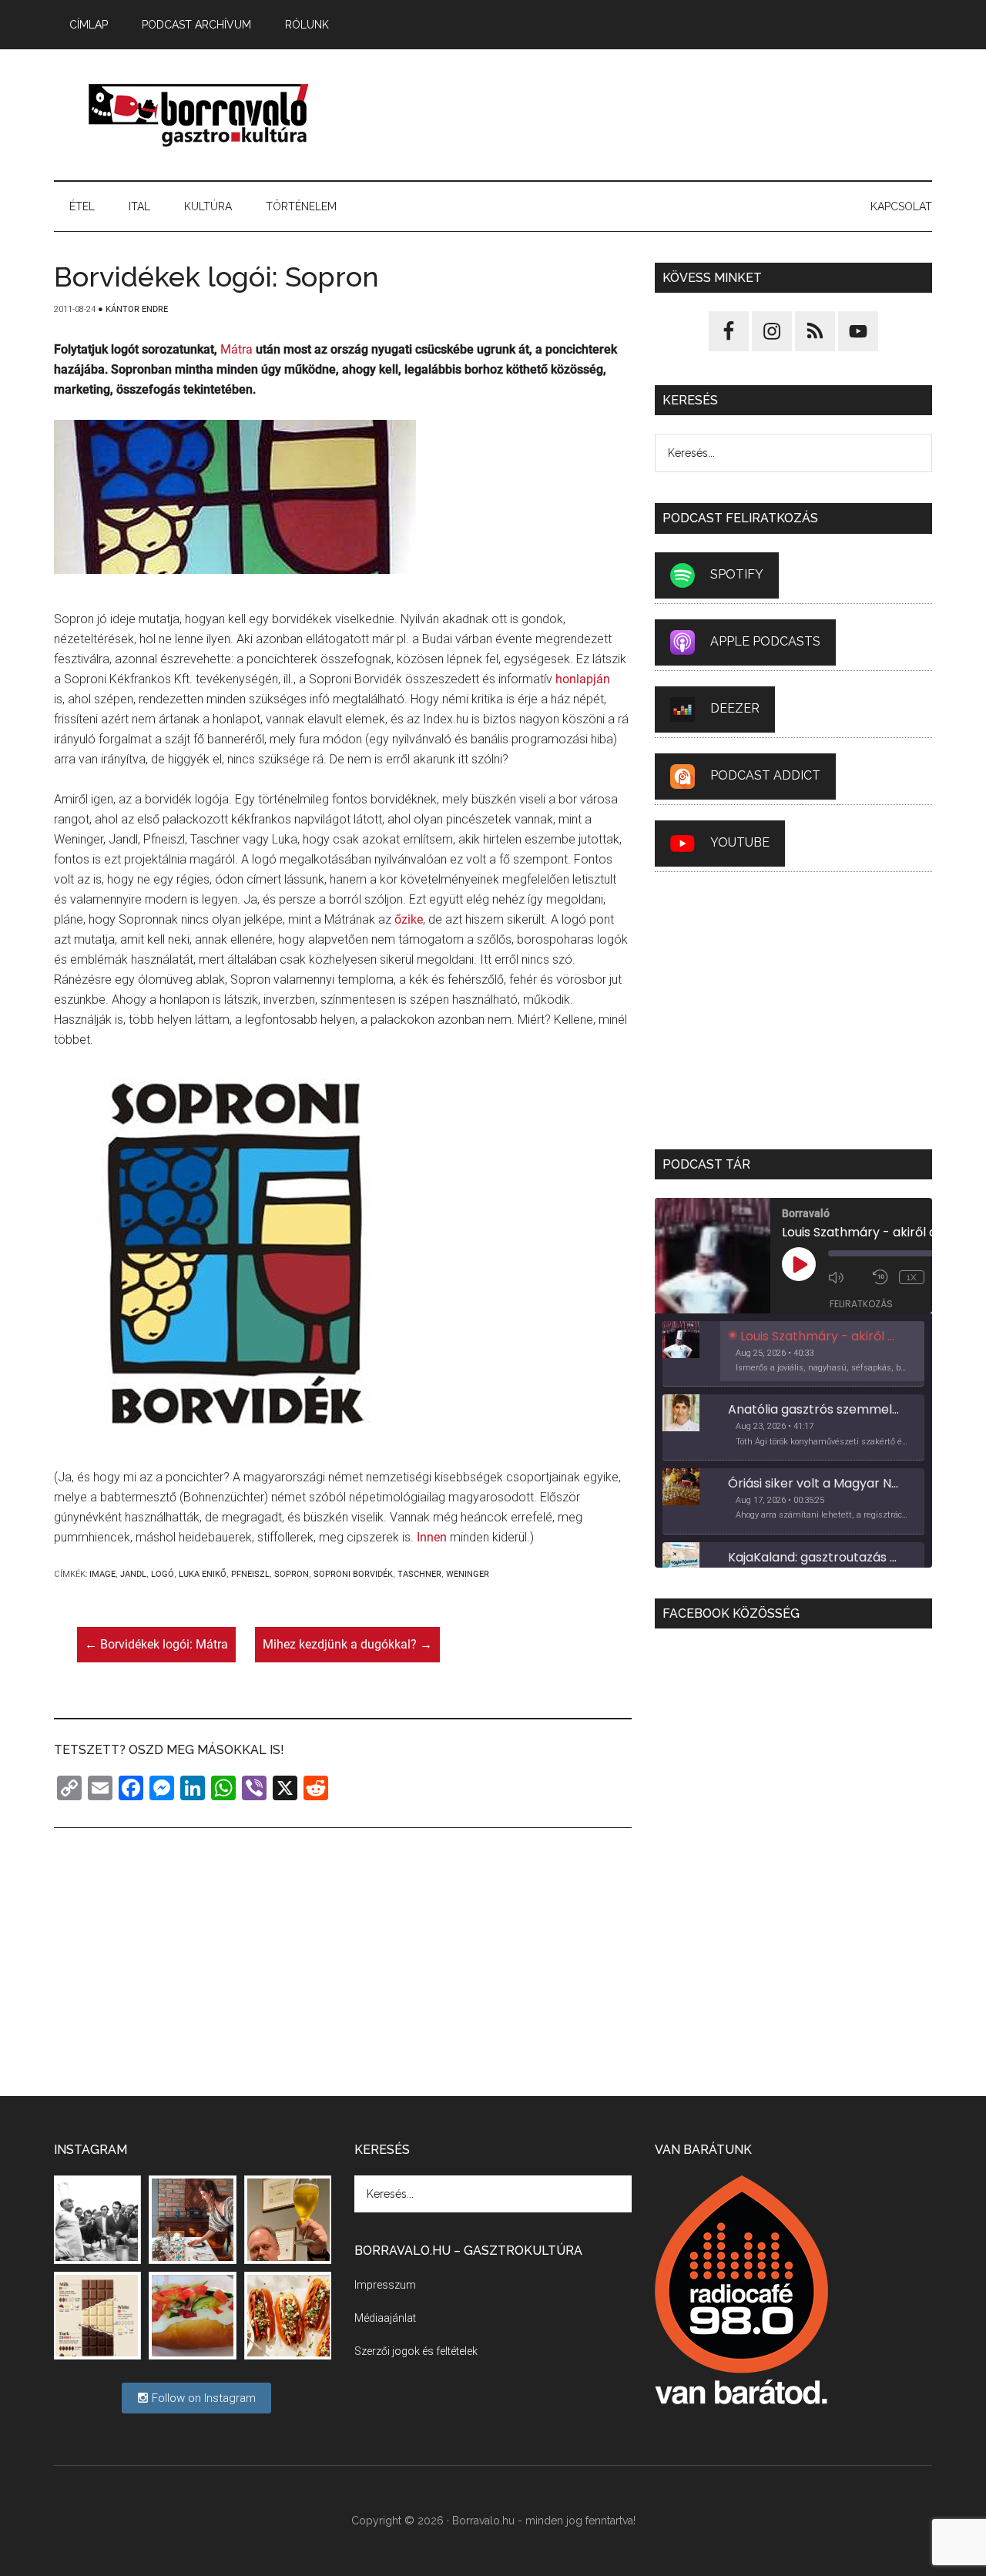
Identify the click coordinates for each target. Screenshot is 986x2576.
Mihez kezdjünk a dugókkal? (347, 1644)
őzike (409, 919)
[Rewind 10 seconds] (882, 1277)
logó (163, 1574)
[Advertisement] (652, 115)
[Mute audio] (847, 1277)
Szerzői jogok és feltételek (416, 2351)
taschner (419, 1574)
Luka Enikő (203, 1574)
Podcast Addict (765, 775)
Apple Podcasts (765, 641)
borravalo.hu (200, 115)
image (102, 1574)
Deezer (735, 708)
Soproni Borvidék (353, 1574)
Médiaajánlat (385, 2318)
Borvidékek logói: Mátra (156, 1644)
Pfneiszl (250, 1574)
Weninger (468, 1574)
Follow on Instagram (202, 2398)
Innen (432, 1537)
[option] (793, 1354)
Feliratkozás (861, 1304)
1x (912, 1277)
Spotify (737, 574)
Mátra (236, 349)
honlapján (583, 679)
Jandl (133, 1574)
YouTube (740, 842)
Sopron (292, 1574)
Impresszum (385, 2285)
